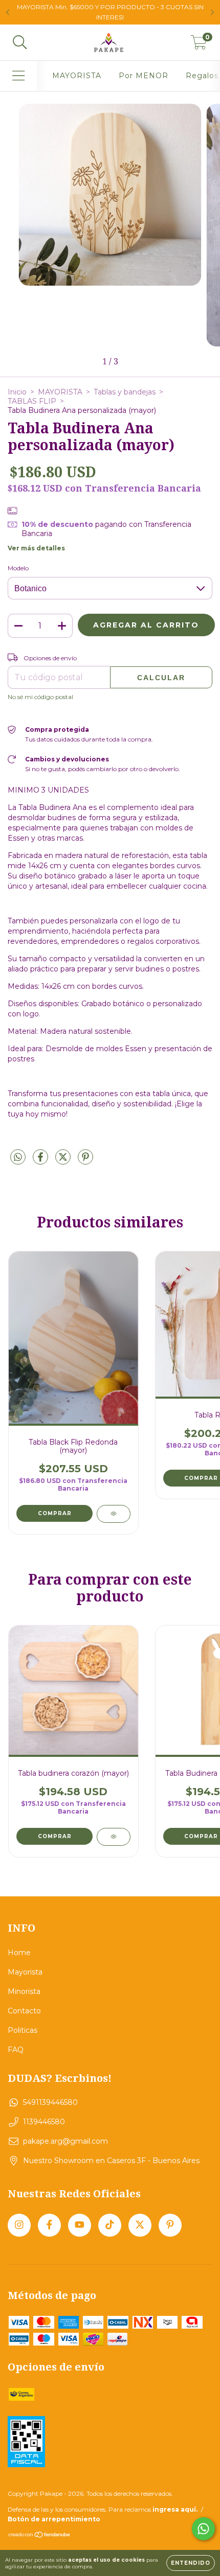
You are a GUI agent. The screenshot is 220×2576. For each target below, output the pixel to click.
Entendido (191, 2563)
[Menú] (19, 76)
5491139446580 (50, 2102)
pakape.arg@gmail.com (65, 2141)
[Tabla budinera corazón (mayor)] (113, 1837)
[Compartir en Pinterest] (85, 1161)
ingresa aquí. (175, 2509)
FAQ (16, 2050)
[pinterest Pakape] (170, 2225)
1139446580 (44, 2122)
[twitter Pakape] (140, 2225)
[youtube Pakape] (80, 2225)
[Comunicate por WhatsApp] (203, 2529)
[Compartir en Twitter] (64, 1161)
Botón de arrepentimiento (54, 2519)
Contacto (24, 2011)
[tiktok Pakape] (110, 2225)
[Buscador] (20, 43)
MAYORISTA (77, 76)
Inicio (17, 392)
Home (19, 1953)
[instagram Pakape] (19, 2225)
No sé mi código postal (40, 697)
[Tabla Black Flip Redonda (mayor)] (113, 1514)
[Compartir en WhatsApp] (18, 1157)
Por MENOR (144, 76)
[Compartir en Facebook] (41, 1161)
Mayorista (25, 1972)
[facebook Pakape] (49, 2225)
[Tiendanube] (40, 2536)
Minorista (24, 1991)
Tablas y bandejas (125, 392)
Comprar (55, 1836)
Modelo (18, 568)
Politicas (23, 2030)
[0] (199, 45)
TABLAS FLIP (32, 401)
